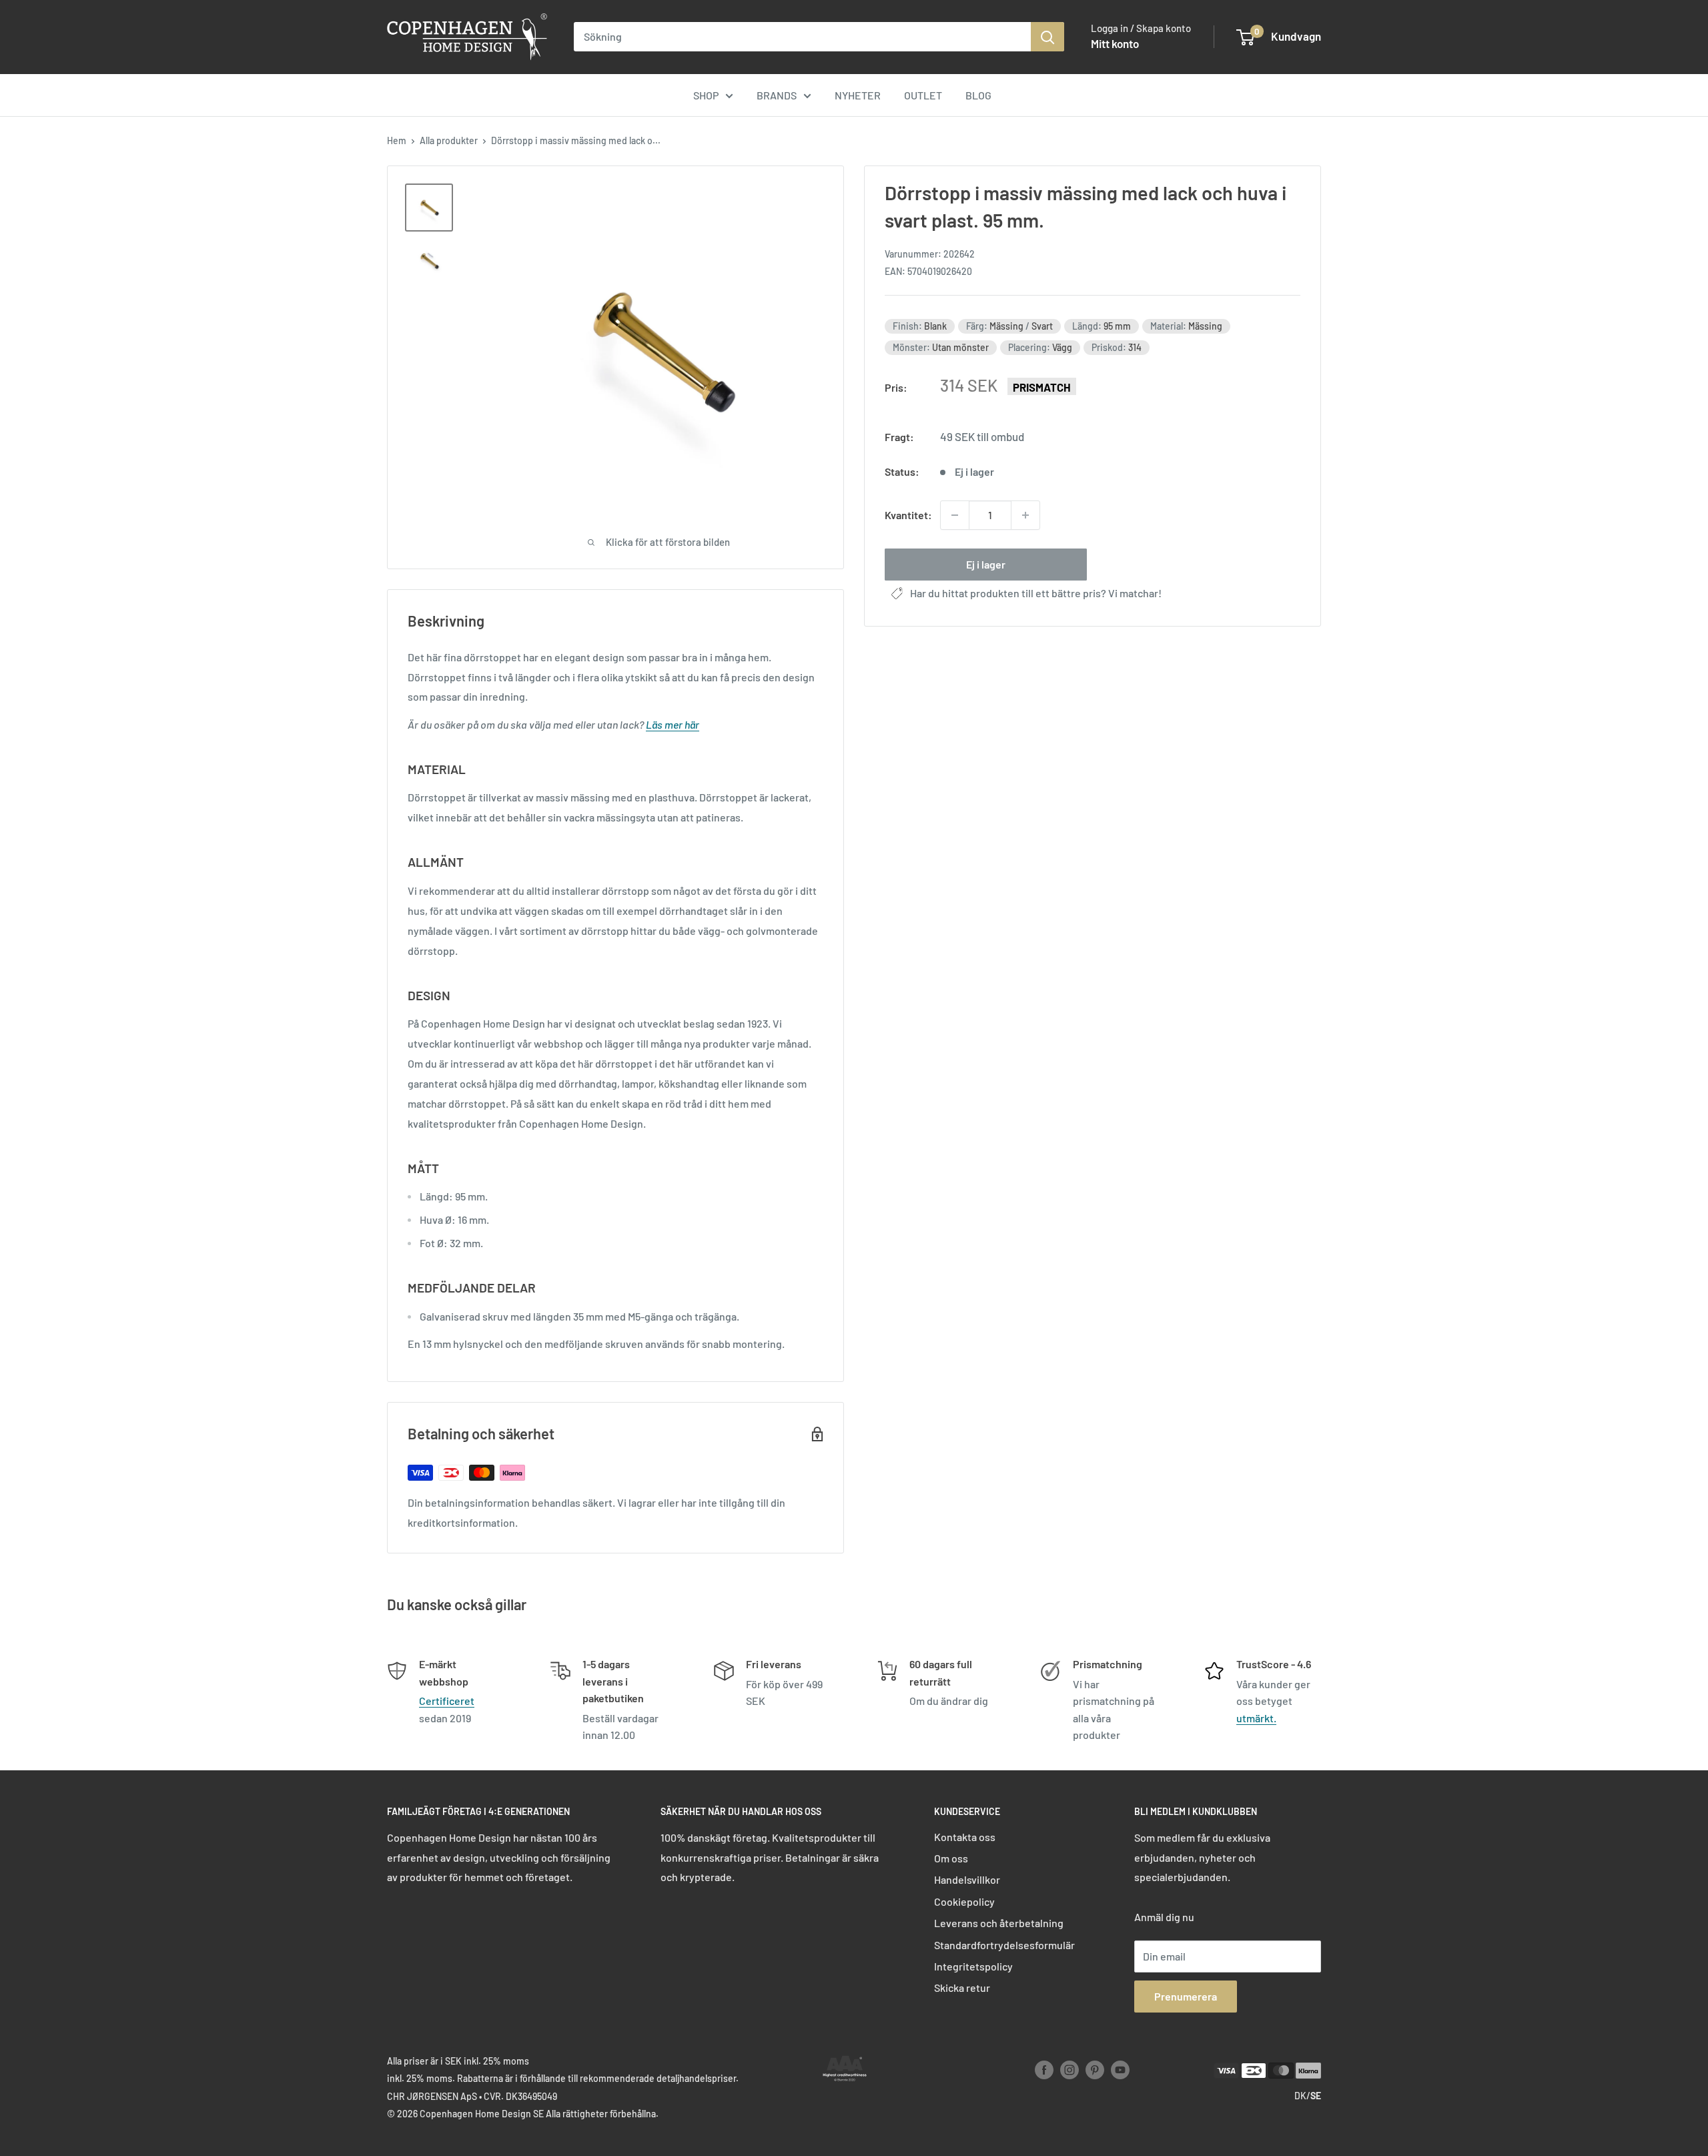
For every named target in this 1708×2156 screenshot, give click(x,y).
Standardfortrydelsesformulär (1004, 1945)
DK (1300, 2096)
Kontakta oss (965, 1837)
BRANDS (777, 95)
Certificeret (447, 1701)
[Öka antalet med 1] (1025, 515)
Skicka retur (962, 1988)
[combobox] (802, 37)
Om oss (951, 1858)
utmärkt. (1256, 1718)
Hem (397, 140)
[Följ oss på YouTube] (1120, 2069)
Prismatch (1042, 387)
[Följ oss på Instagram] (1070, 2069)
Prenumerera (1186, 1996)
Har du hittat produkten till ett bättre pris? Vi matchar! (1036, 593)
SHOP (706, 95)
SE (1316, 2096)
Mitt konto (1115, 43)
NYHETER (858, 95)
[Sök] (1047, 37)
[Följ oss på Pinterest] (1095, 2069)
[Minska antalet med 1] (955, 515)
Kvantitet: (908, 515)
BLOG (978, 95)
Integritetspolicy (973, 1966)
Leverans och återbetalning (999, 1923)
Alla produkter (449, 140)
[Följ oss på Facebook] (1044, 2069)
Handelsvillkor (967, 1879)
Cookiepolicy (964, 1901)
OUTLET (923, 95)
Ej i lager (986, 564)
